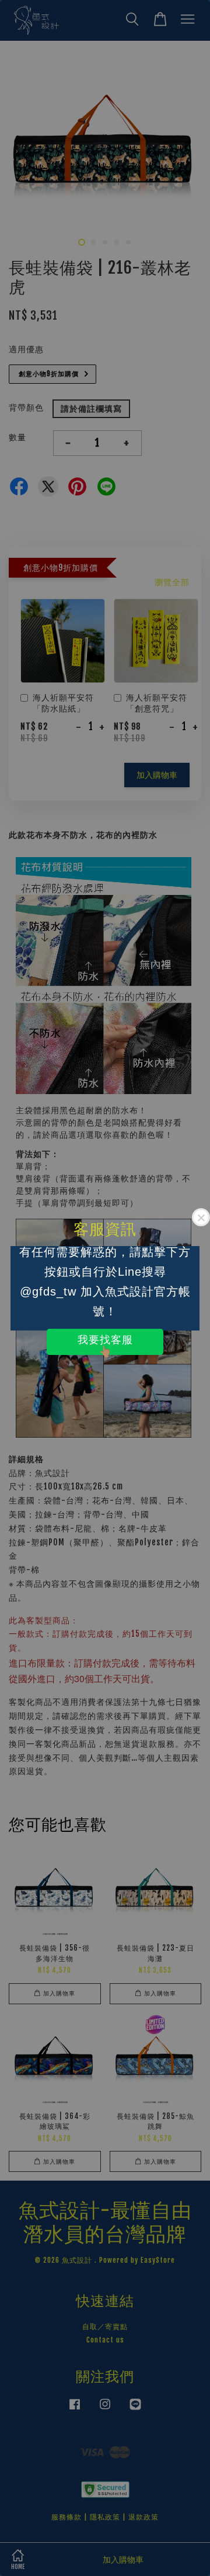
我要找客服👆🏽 (105, 1344)
